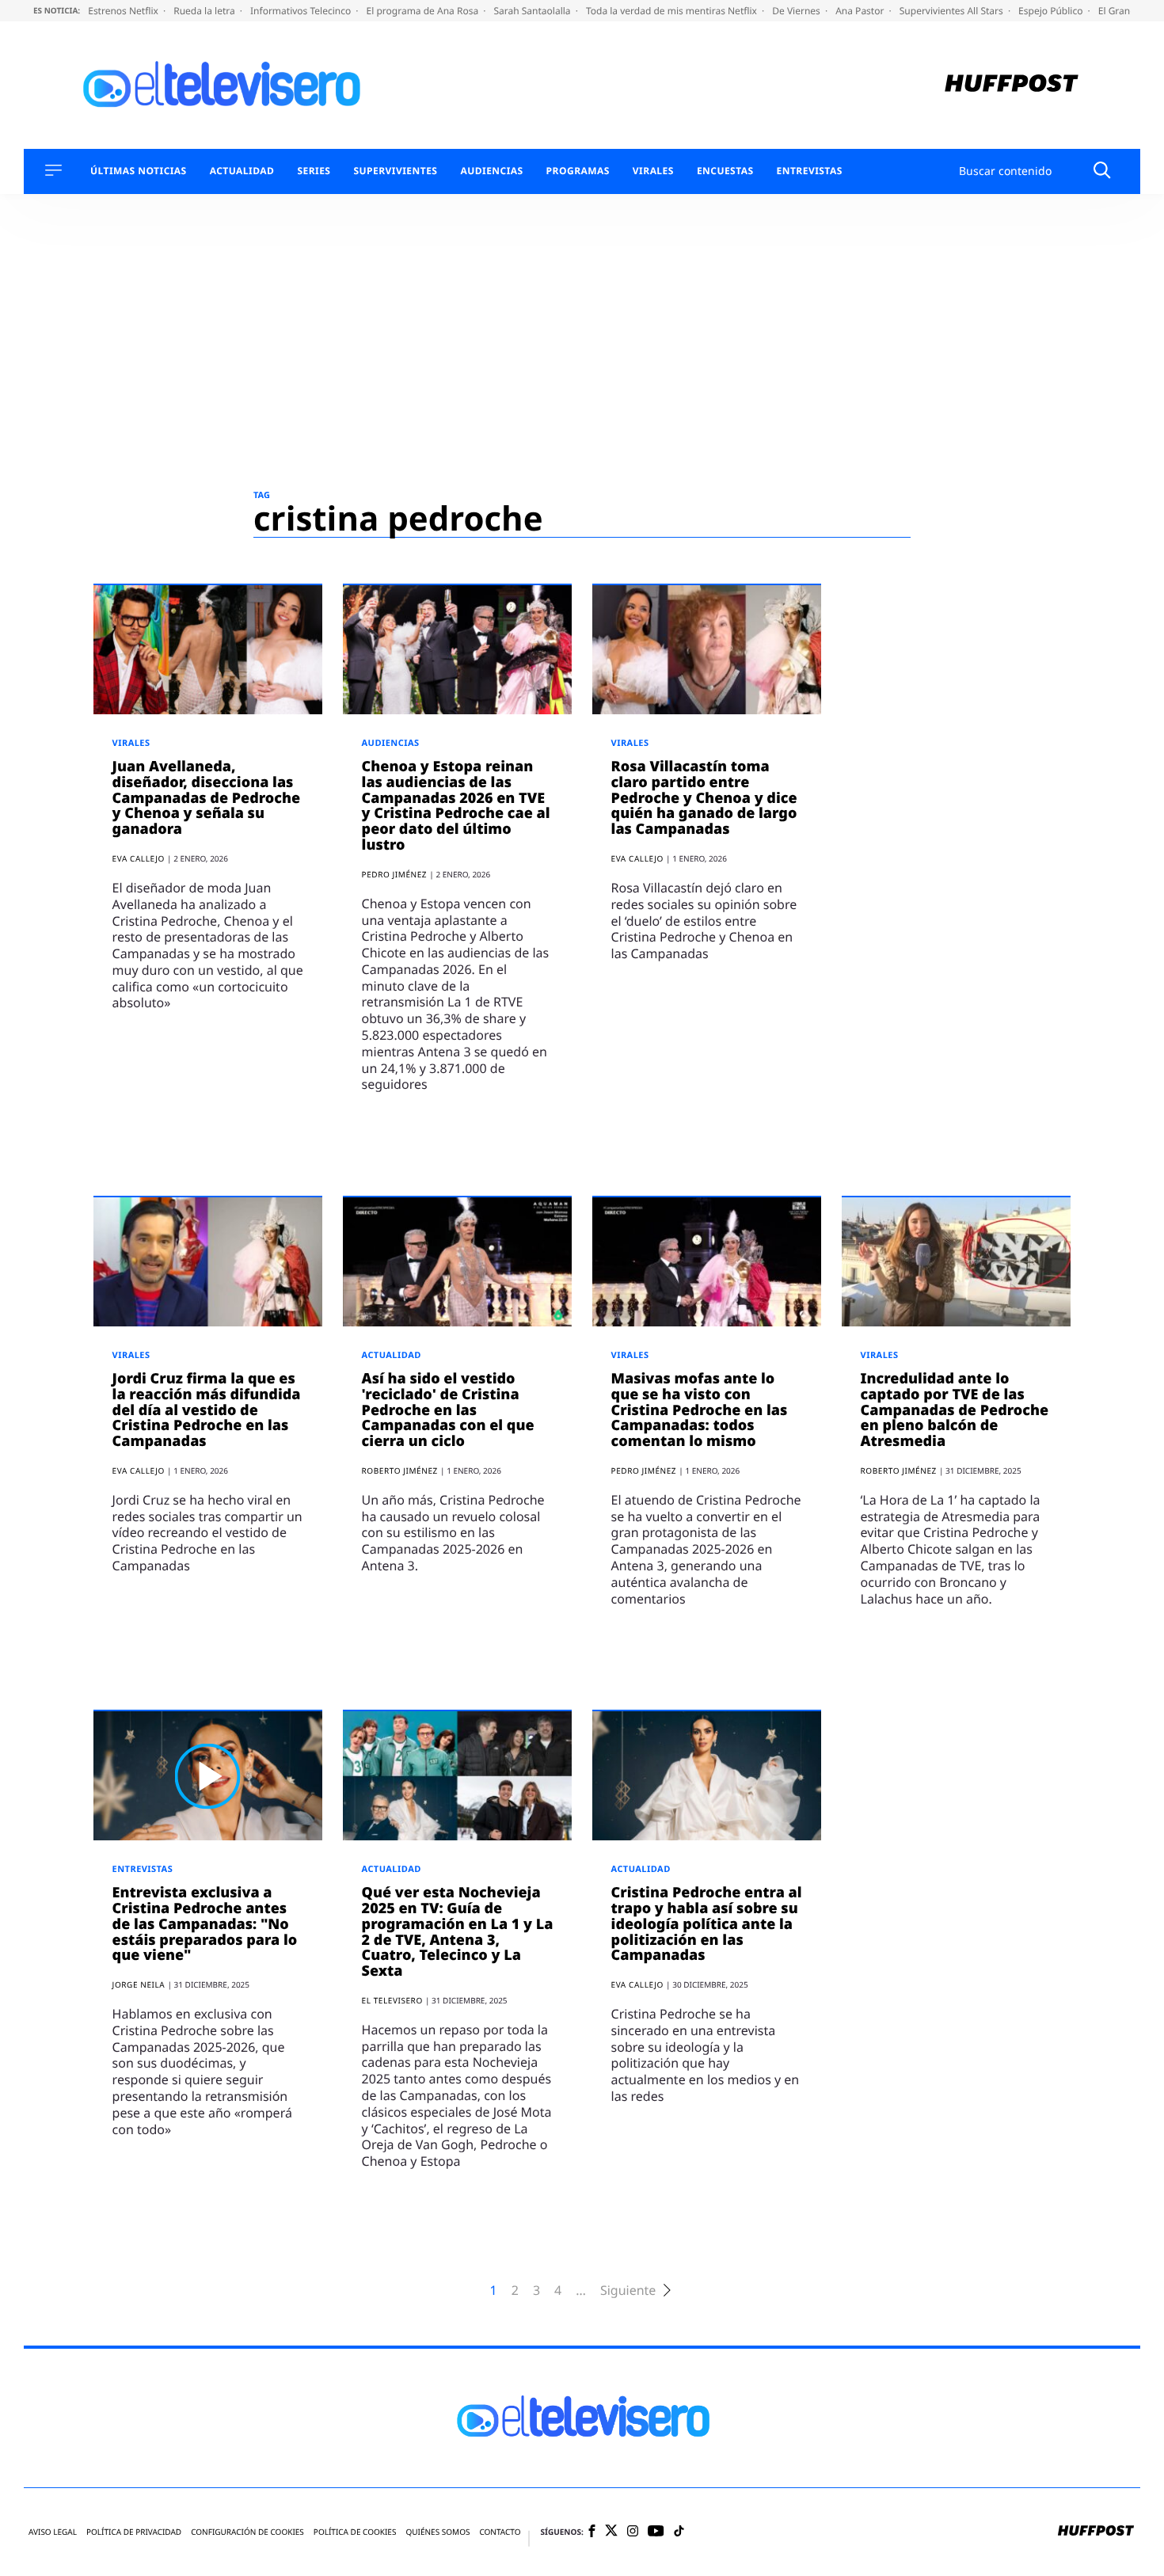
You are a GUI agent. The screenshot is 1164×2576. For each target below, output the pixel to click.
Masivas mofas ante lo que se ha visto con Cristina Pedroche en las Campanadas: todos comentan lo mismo (700, 1410)
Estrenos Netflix (124, 11)
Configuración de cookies (247, 2532)
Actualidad (242, 171)
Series (314, 171)
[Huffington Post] (1012, 85)
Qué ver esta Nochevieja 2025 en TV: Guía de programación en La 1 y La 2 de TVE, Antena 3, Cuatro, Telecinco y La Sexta (458, 1932)
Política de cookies (355, 2532)
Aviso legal (53, 2532)
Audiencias (491, 171)
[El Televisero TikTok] (679, 2532)
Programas (578, 171)
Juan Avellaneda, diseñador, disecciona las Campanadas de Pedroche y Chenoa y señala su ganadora (207, 798)
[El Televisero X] (611, 2532)
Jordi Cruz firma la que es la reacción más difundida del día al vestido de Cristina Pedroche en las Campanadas (207, 1410)
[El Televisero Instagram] (633, 2532)
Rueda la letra (205, 11)
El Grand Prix (1128, 11)
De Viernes (797, 11)
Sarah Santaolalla (533, 11)
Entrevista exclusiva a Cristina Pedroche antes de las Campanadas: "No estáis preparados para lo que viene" (205, 1924)
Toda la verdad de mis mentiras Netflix (673, 11)
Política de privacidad (134, 2532)
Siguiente (628, 2291)
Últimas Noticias (139, 171)
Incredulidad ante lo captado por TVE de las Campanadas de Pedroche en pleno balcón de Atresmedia (955, 1410)
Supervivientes (395, 171)
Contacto (500, 2532)
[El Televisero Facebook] (592, 2532)
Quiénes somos (437, 2532)
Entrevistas (810, 171)
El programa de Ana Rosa (424, 11)
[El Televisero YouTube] (656, 2532)
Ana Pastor (861, 11)
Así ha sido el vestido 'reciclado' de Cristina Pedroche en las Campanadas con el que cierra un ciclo (448, 1410)
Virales (653, 171)
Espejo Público (1052, 11)
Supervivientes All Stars (953, 11)
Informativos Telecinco (302, 11)
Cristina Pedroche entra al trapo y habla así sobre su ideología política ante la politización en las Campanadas (707, 1924)
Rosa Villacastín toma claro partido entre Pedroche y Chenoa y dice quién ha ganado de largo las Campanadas (704, 798)
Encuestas (725, 171)
